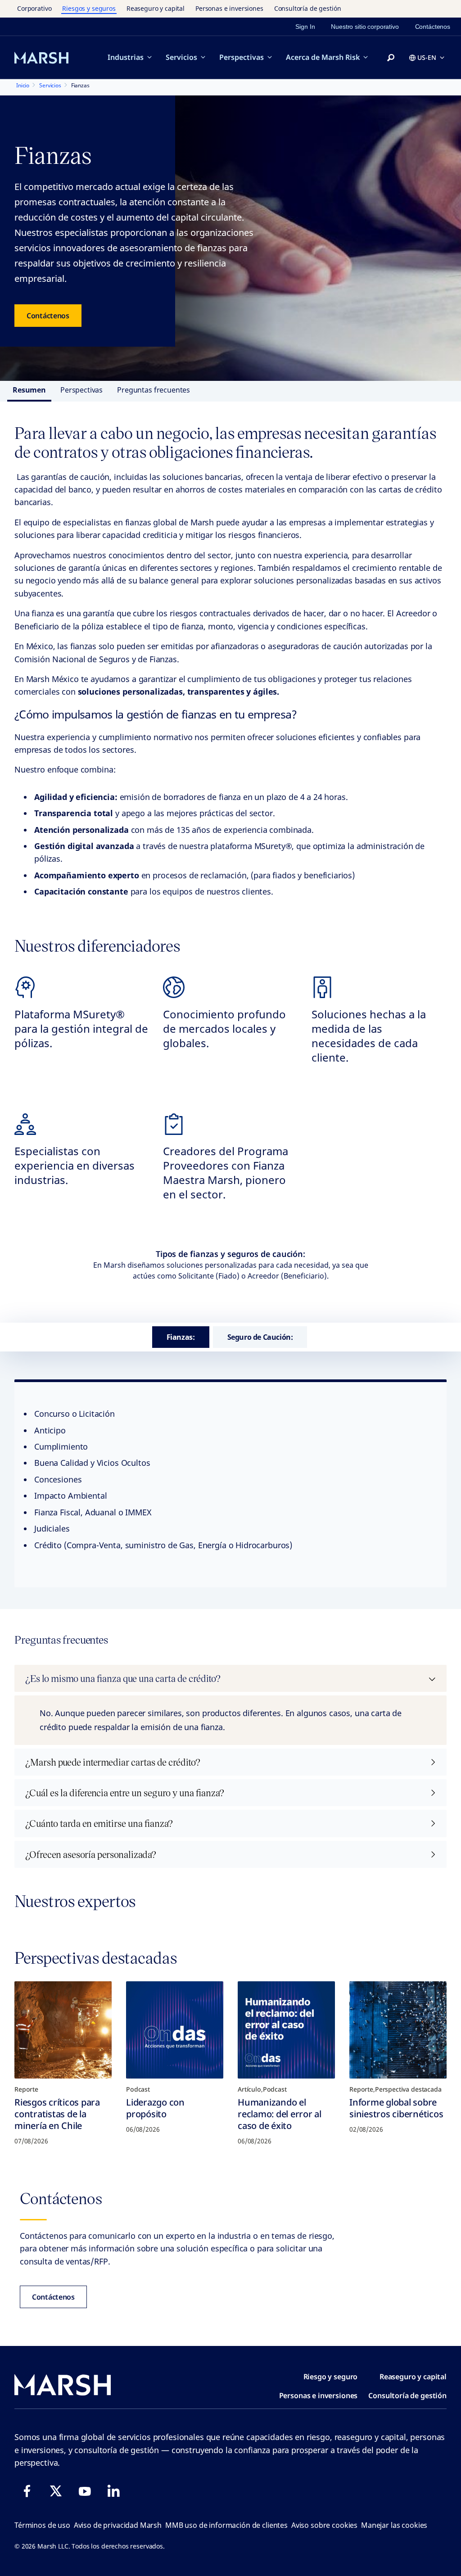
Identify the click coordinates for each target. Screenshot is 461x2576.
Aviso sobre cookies (324, 2525)
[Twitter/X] (56, 2491)
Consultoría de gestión (308, 8)
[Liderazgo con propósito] (175, 2030)
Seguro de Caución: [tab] (260, 1337)
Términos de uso (42, 2525)
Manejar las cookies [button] (394, 2525)
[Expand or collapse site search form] (391, 58)
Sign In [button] (305, 27)
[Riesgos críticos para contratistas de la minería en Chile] (63, 2030)
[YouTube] (85, 2491)
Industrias (126, 57)
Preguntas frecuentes (154, 390)
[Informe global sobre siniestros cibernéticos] (398, 2030)
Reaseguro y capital (156, 8)
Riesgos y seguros (89, 8)
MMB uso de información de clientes (226, 2525)
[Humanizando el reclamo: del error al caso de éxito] (286, 2030)
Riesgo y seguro (331, 2377)
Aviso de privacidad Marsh (118, 2525)
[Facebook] (27, 2491)
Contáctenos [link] (433, 27)
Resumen (29, 390)
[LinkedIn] (113, 2491)
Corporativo (34, 8)
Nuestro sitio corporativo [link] (365, 27)
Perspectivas (242, 57)
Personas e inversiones (229, 8)
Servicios (181, 57)
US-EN (427, 57)
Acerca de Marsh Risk (323, 57)
